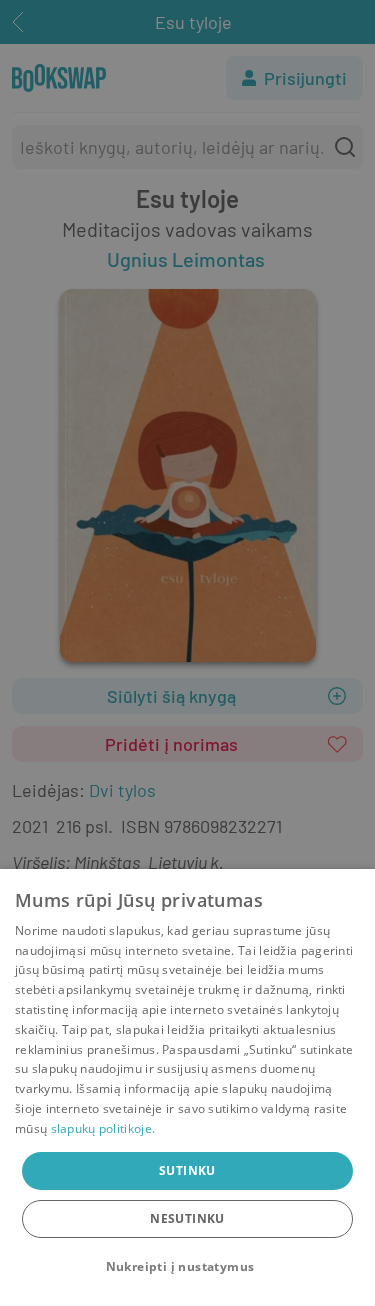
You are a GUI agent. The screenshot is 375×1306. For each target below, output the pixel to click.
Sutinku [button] (187, 1170)
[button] (188, 1267)
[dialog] (187, 1087)
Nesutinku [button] (187, 1218)
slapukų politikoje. (103, 1128)
